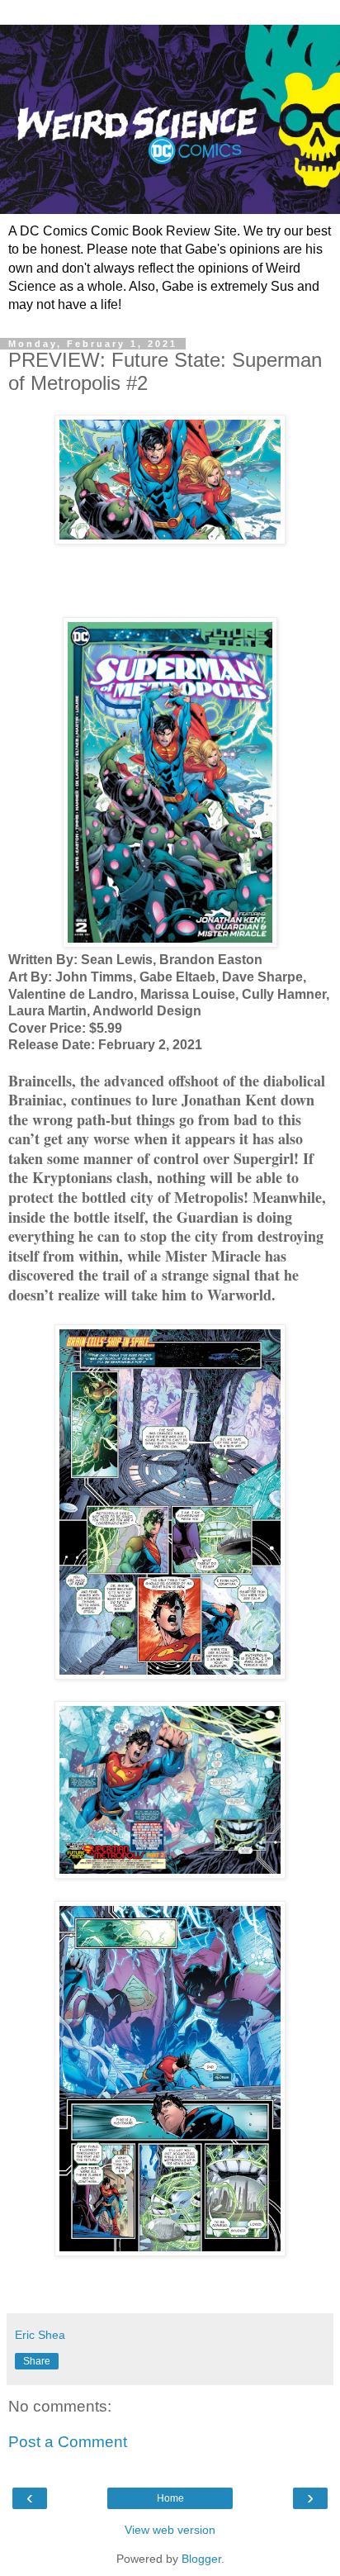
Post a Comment (68, 2442)
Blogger (201, 2559)
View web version (170, 2530)
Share (37, 2361)
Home (170, 2498)
